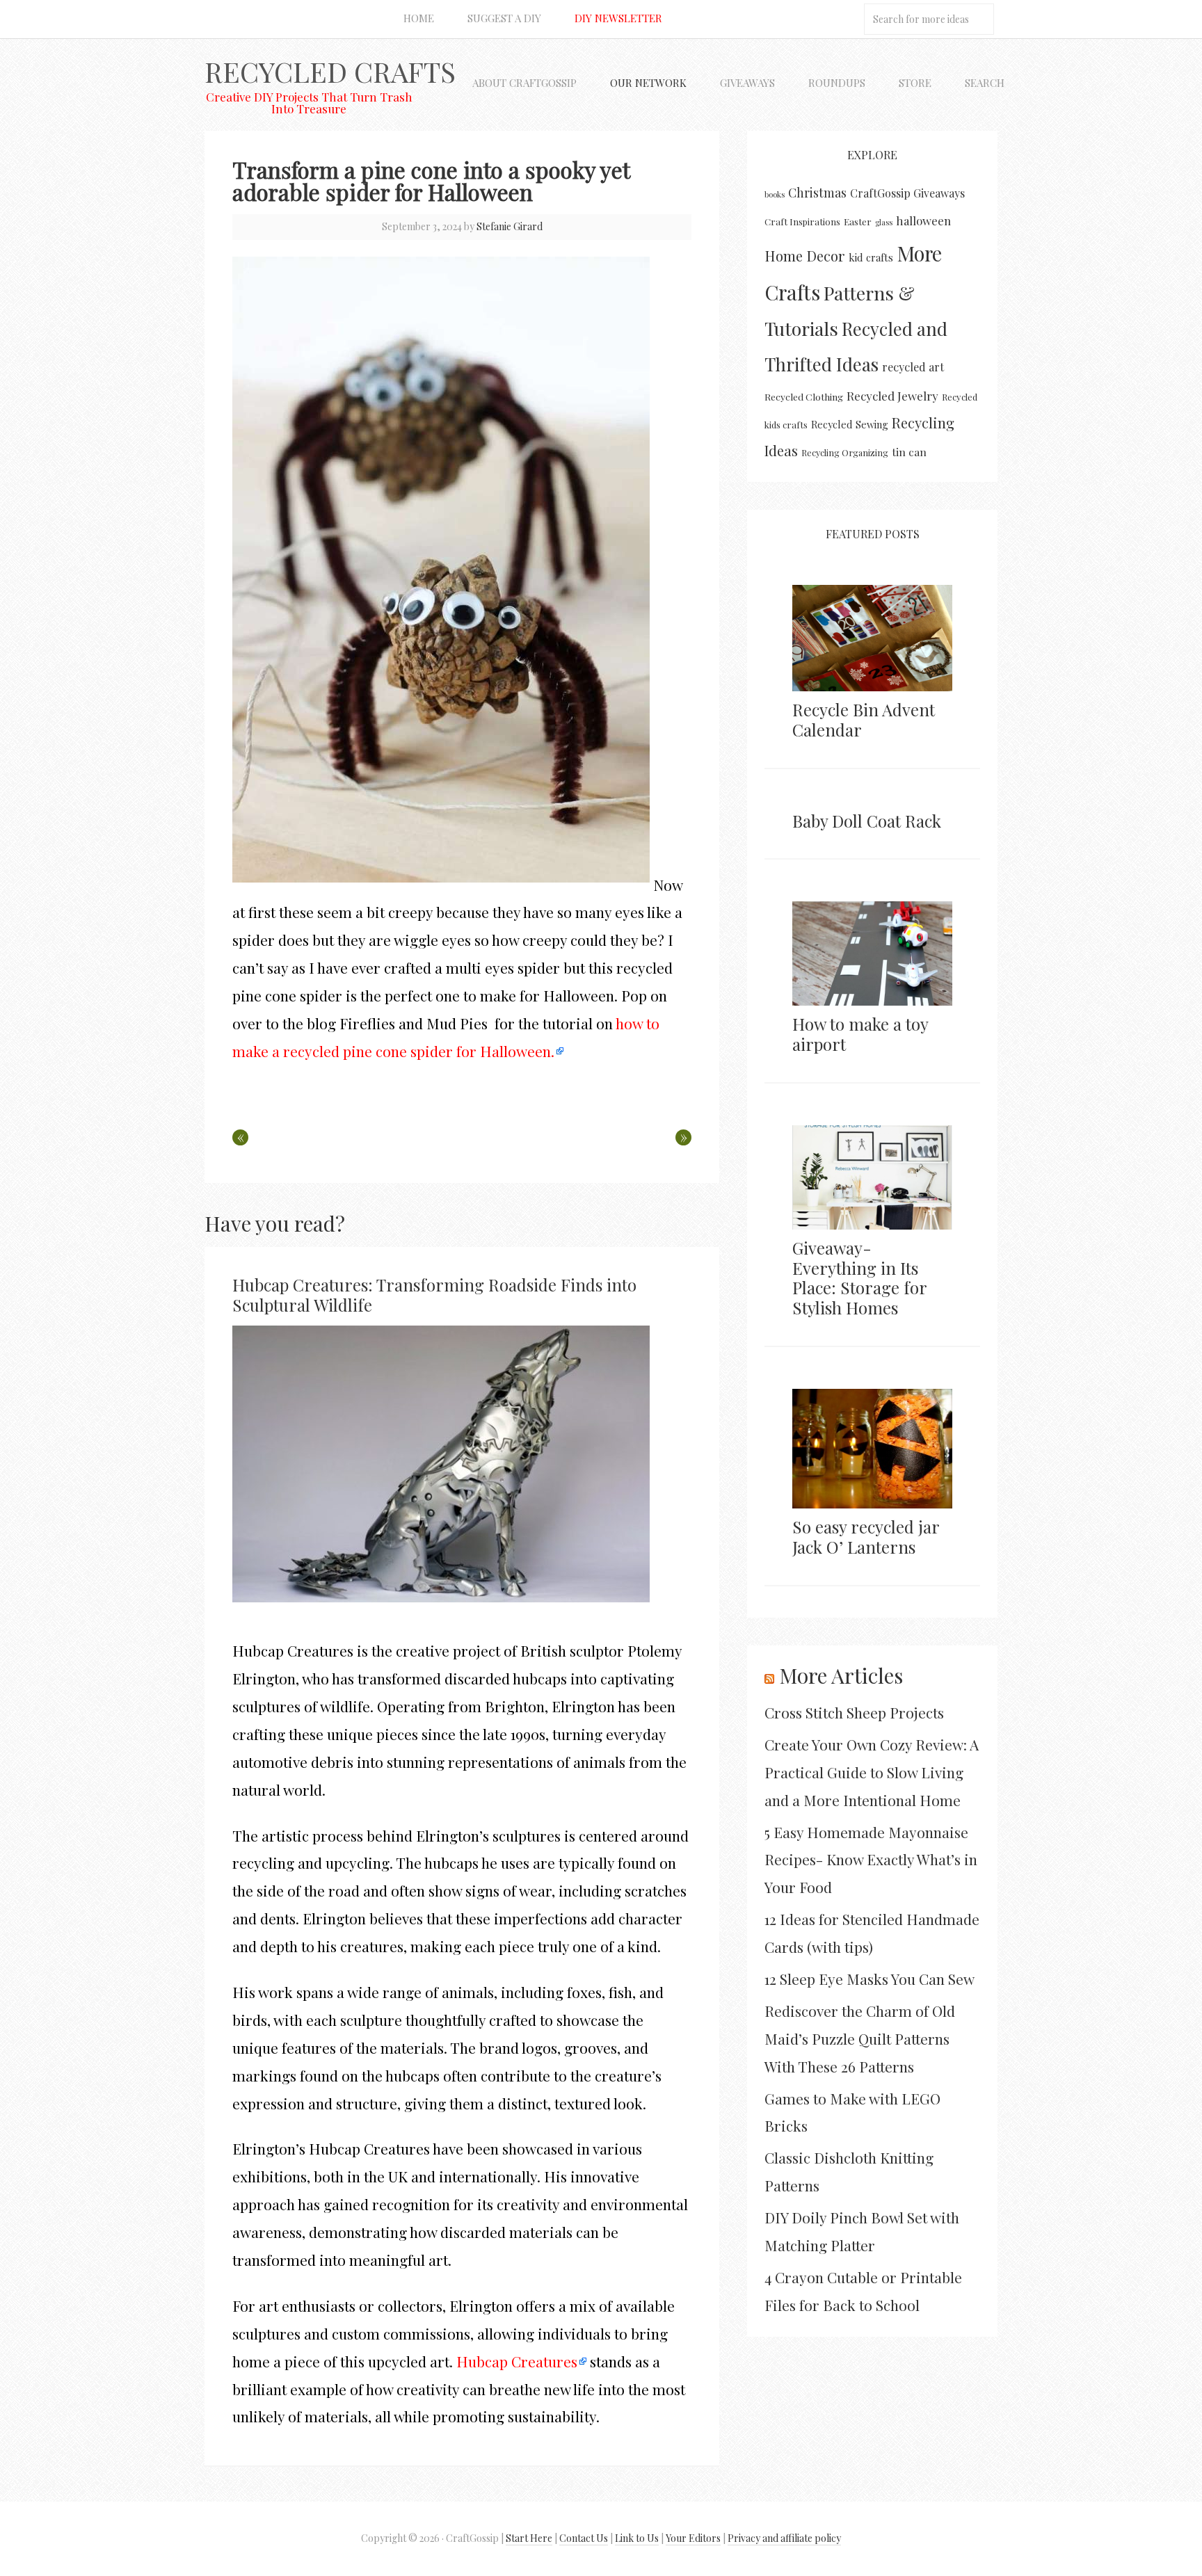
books (775, 194)
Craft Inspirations (802, 222)
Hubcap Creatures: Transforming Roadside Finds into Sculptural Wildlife (434, 1295)
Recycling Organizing (845, 452)
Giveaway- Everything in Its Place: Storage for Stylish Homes (859, 1278)
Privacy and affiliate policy (784, 2538)
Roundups (837, 83)
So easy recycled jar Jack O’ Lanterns (866, 1537)
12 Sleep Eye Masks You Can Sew (870, 1979)
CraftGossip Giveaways (907, 193)
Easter (858, 221)
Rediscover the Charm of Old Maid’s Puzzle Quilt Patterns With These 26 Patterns (860, 2038)
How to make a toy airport (860, 1034)
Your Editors (693, 2538)
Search (985, 83)
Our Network (648, 83)
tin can (909, 452)
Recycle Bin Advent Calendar (864, 719)
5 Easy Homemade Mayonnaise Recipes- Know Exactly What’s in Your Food (871, 1860)
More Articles (841, 1675)
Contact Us (584, 2538)
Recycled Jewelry (892, 396)
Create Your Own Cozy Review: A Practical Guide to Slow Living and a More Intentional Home (872, 1772)
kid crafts (871, 257)
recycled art (913, 367)
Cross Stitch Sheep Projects (854, 1712)
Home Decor (805, 256)
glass (884, 222)
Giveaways (747, 83)
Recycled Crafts (330, 71)
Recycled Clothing (804, 396)
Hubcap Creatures (517, 2361)
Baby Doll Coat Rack (867, 821)
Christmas (817, 192)
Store (915, 83)
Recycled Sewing (850, 424)
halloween (923, 220)
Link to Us (637, 2538)
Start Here (529, 2538)
